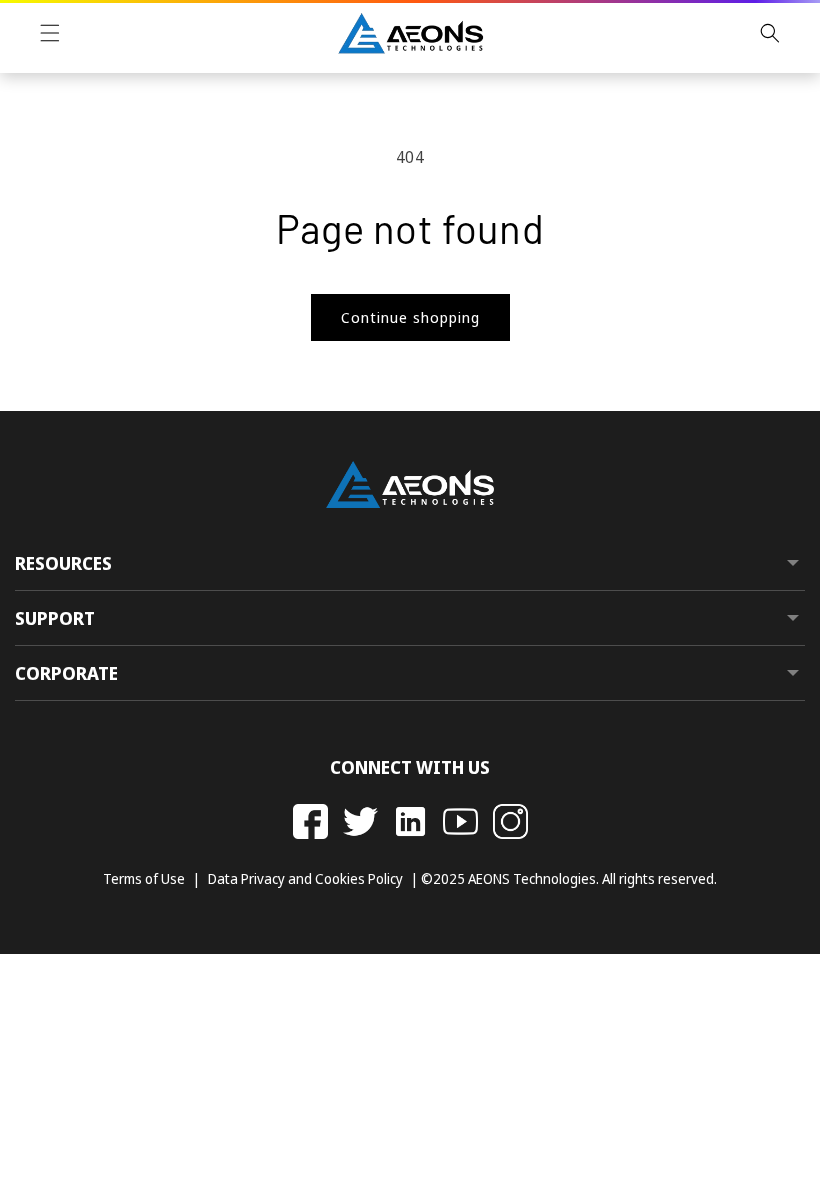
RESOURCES (63, 564)
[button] (50, 33)
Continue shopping (410, 317)
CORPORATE (66, 674)
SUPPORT (55, 619)
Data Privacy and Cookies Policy (305, 878)
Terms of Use (144, 878)
